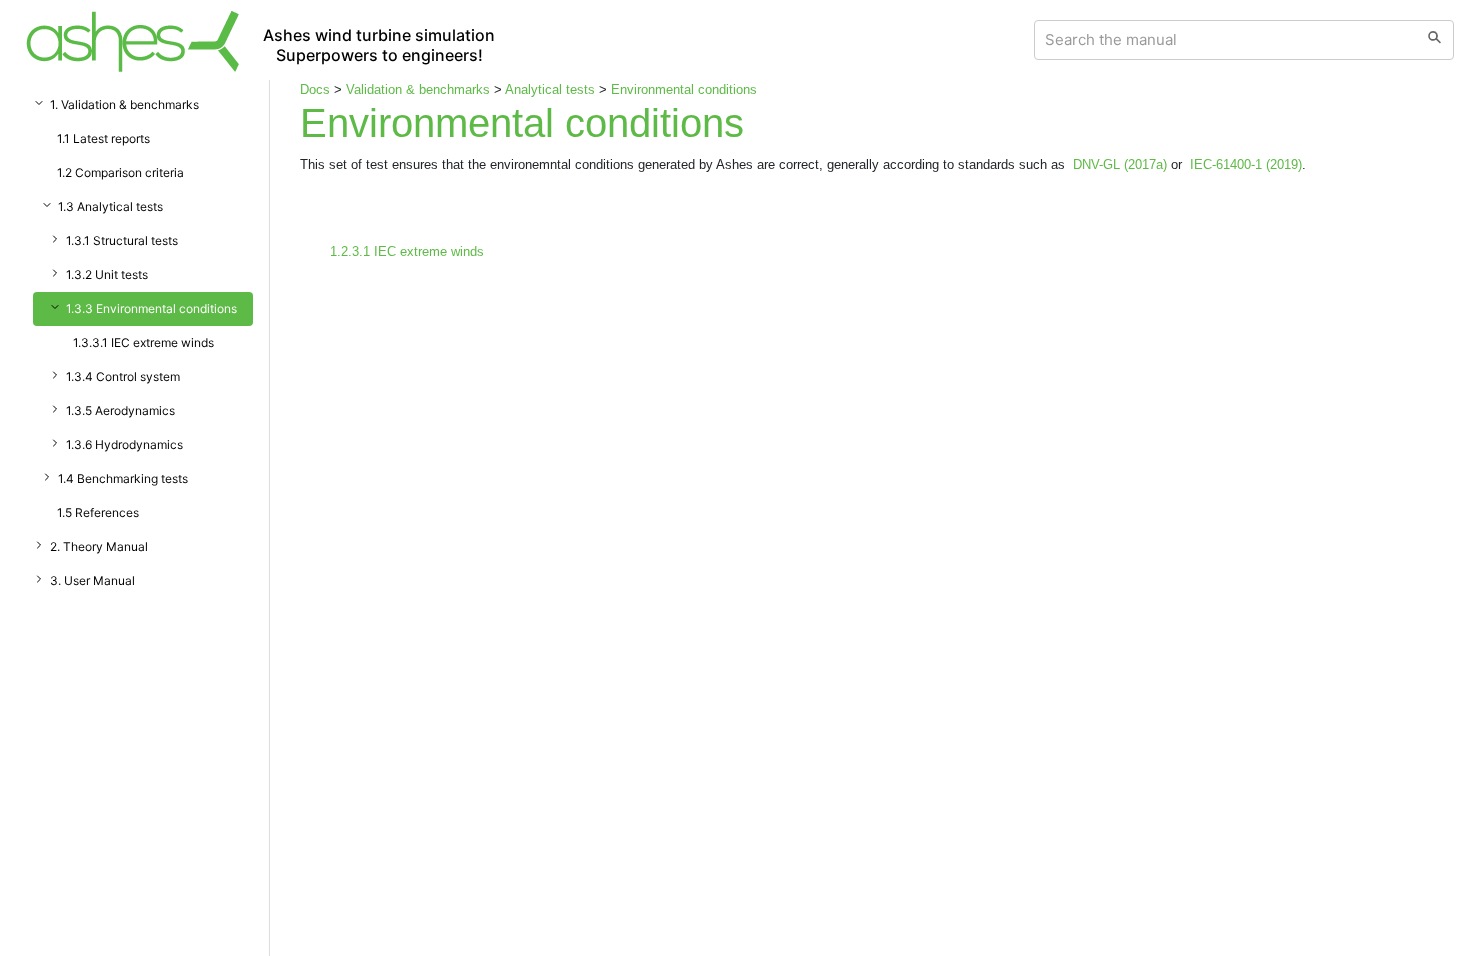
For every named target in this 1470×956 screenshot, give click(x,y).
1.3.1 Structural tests (122, 240)
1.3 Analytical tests (110, 206)
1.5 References (98, 512)
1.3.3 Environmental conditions (151, 308)
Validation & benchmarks (418, 89)
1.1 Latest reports (103, 138)
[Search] (1434, 40)
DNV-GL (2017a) (1120, 164)
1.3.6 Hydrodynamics (124, 444)
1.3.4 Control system (123, 376)
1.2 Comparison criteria (120, 172)
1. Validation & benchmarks (124, 104)
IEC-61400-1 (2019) (1246, 164)
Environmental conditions (684, 89)
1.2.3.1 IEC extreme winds (407, 251)
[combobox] (1225, 40)
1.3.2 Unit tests (107, 274)
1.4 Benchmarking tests (123, 478)
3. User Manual (92, 580)
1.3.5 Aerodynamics (120, 410)
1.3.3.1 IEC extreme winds (143, 342)
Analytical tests (550, 89)
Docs (315, 89)
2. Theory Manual (99, 546)
